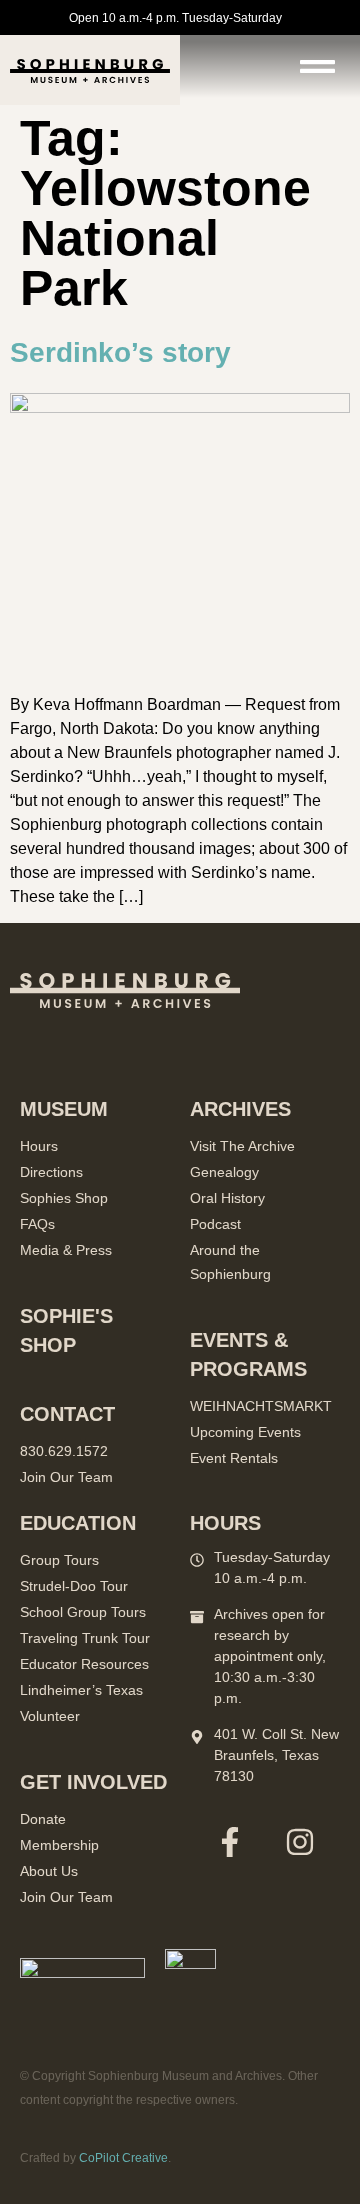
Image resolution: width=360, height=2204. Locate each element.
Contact (67, 1414)
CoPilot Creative (123, 2158)
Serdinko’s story (120, 352)
